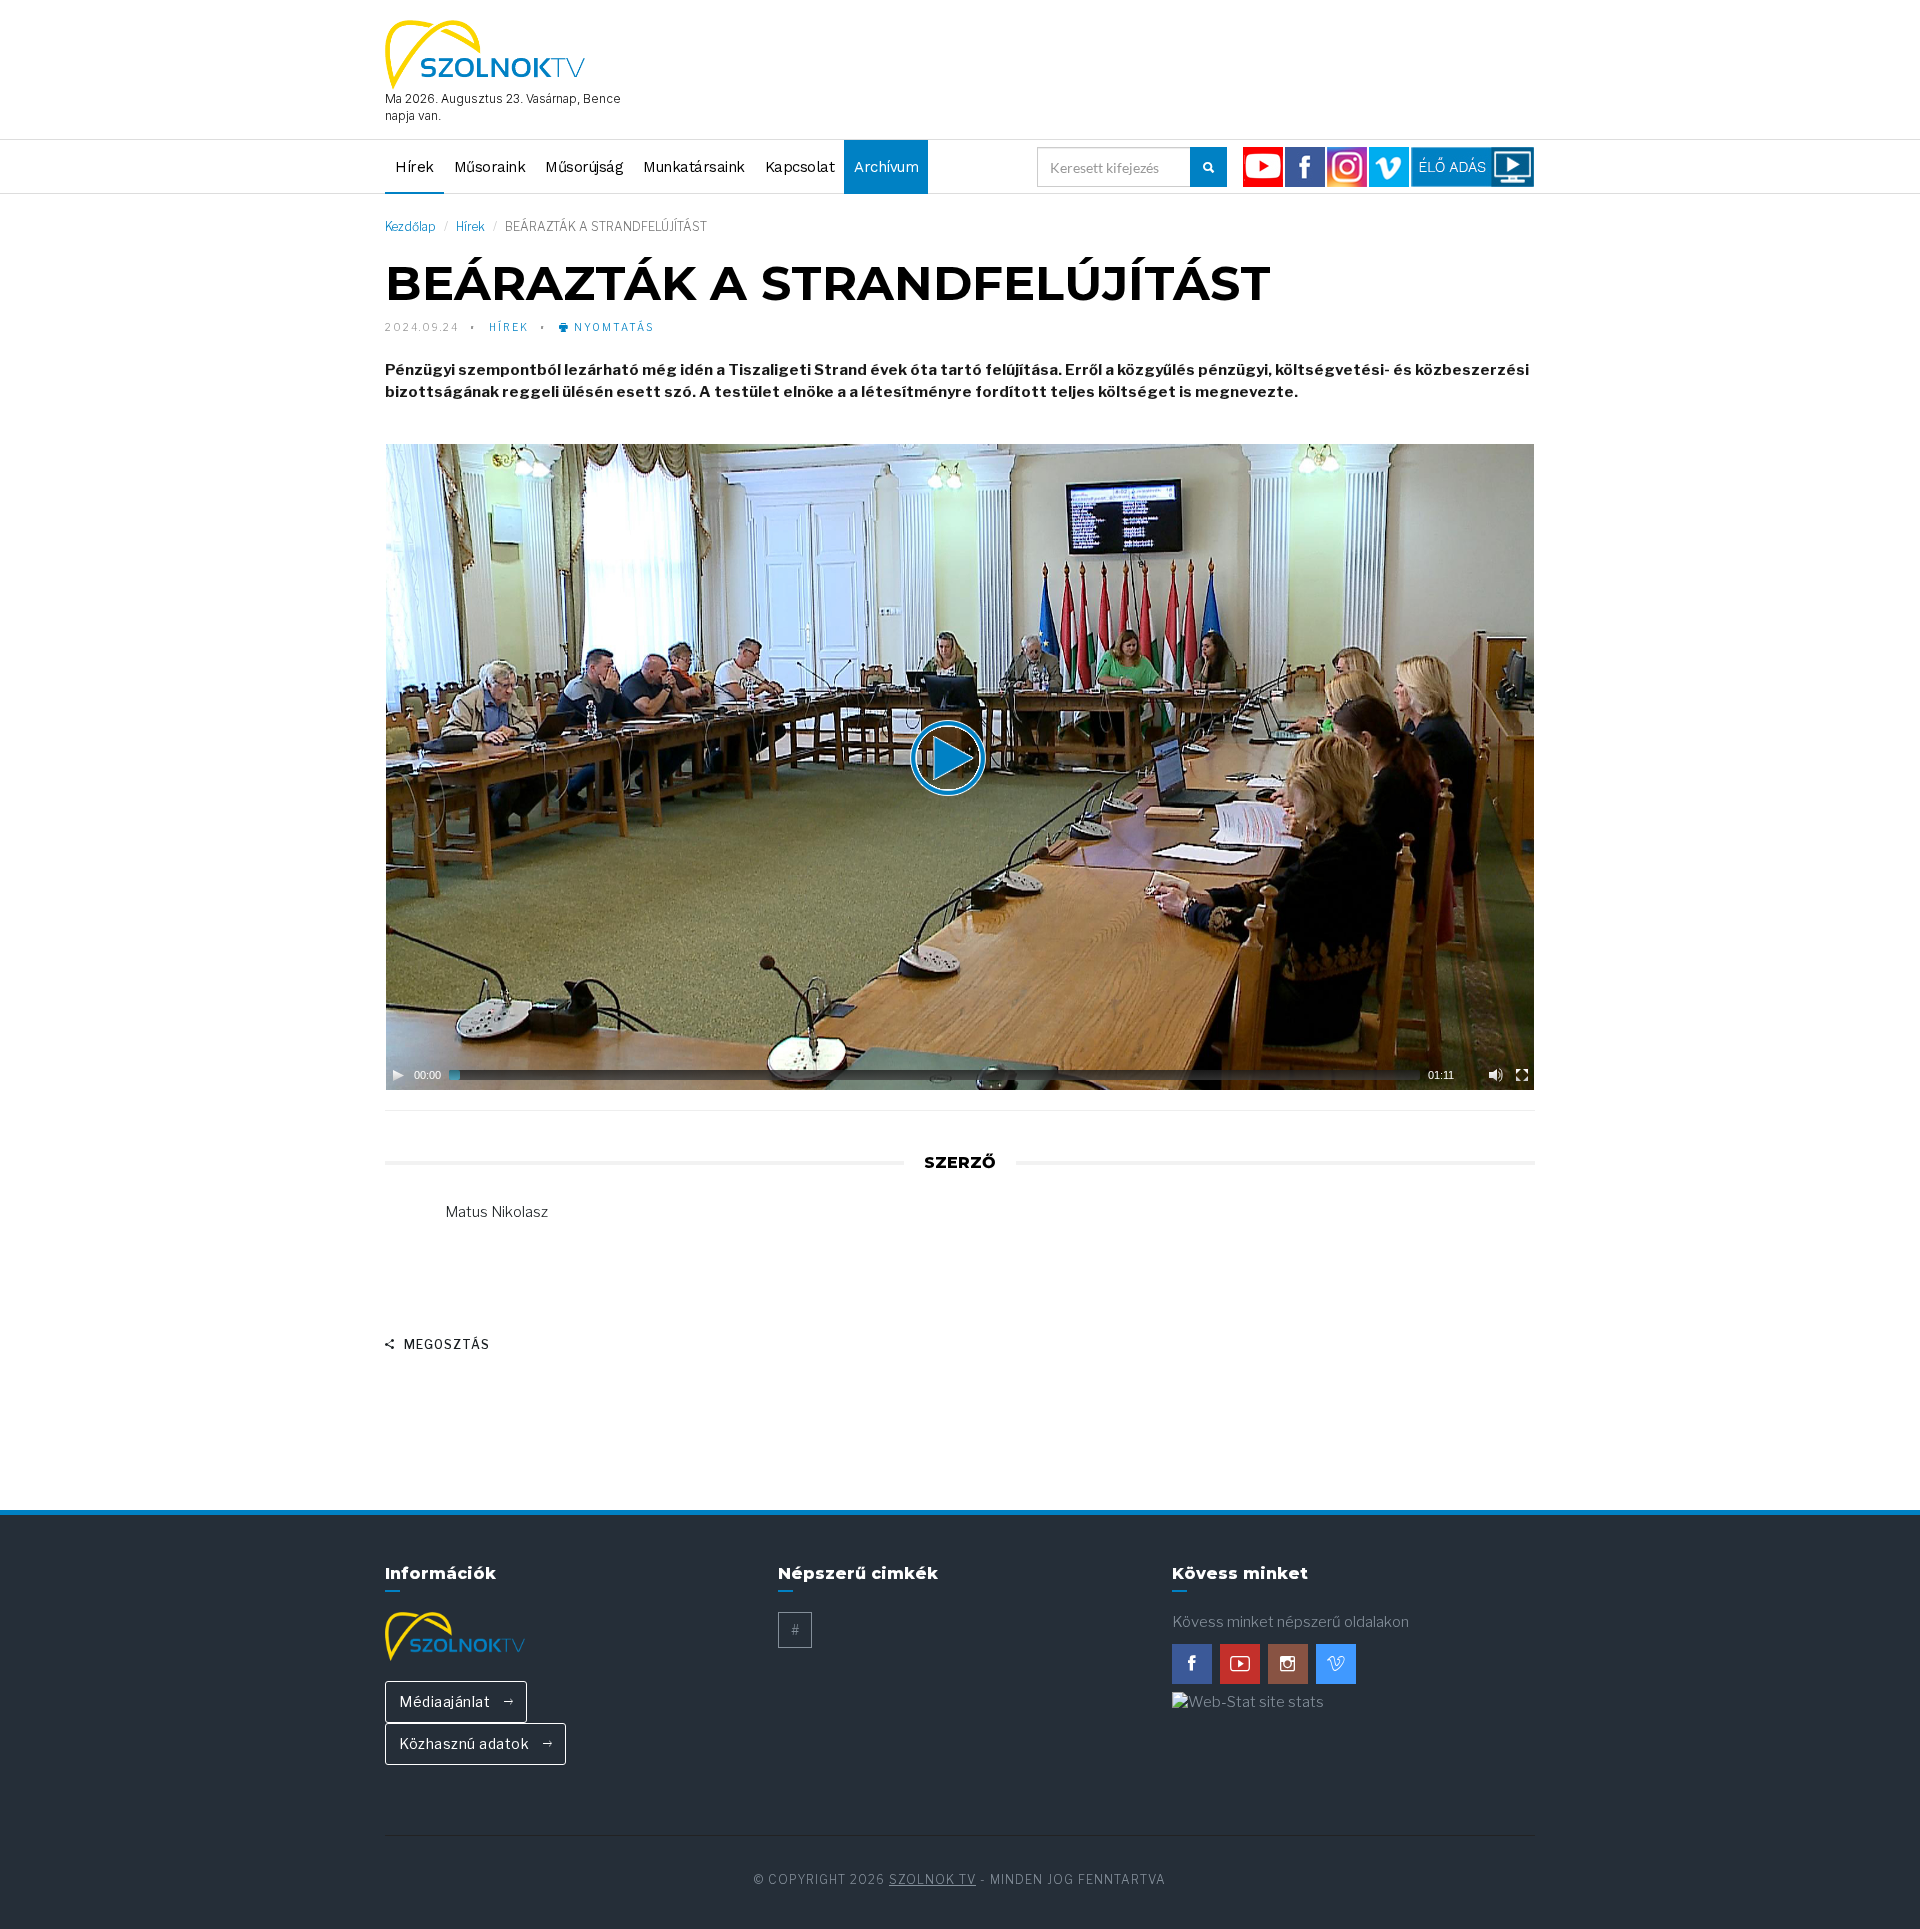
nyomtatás (612, 327)
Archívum (886, 167)
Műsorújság (584, 167)
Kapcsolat (800, 167)
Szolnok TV (932, 1879)
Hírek (414, 167)
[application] (960, 767)
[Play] (398, 1075)
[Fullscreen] (1522, 1075)
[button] (960, 767)
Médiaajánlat (446, 1701)
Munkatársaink (694, 167)
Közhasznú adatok (466, 1743)
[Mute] (1496, 1075)
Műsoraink (490, 167)
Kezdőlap (410, 226)
